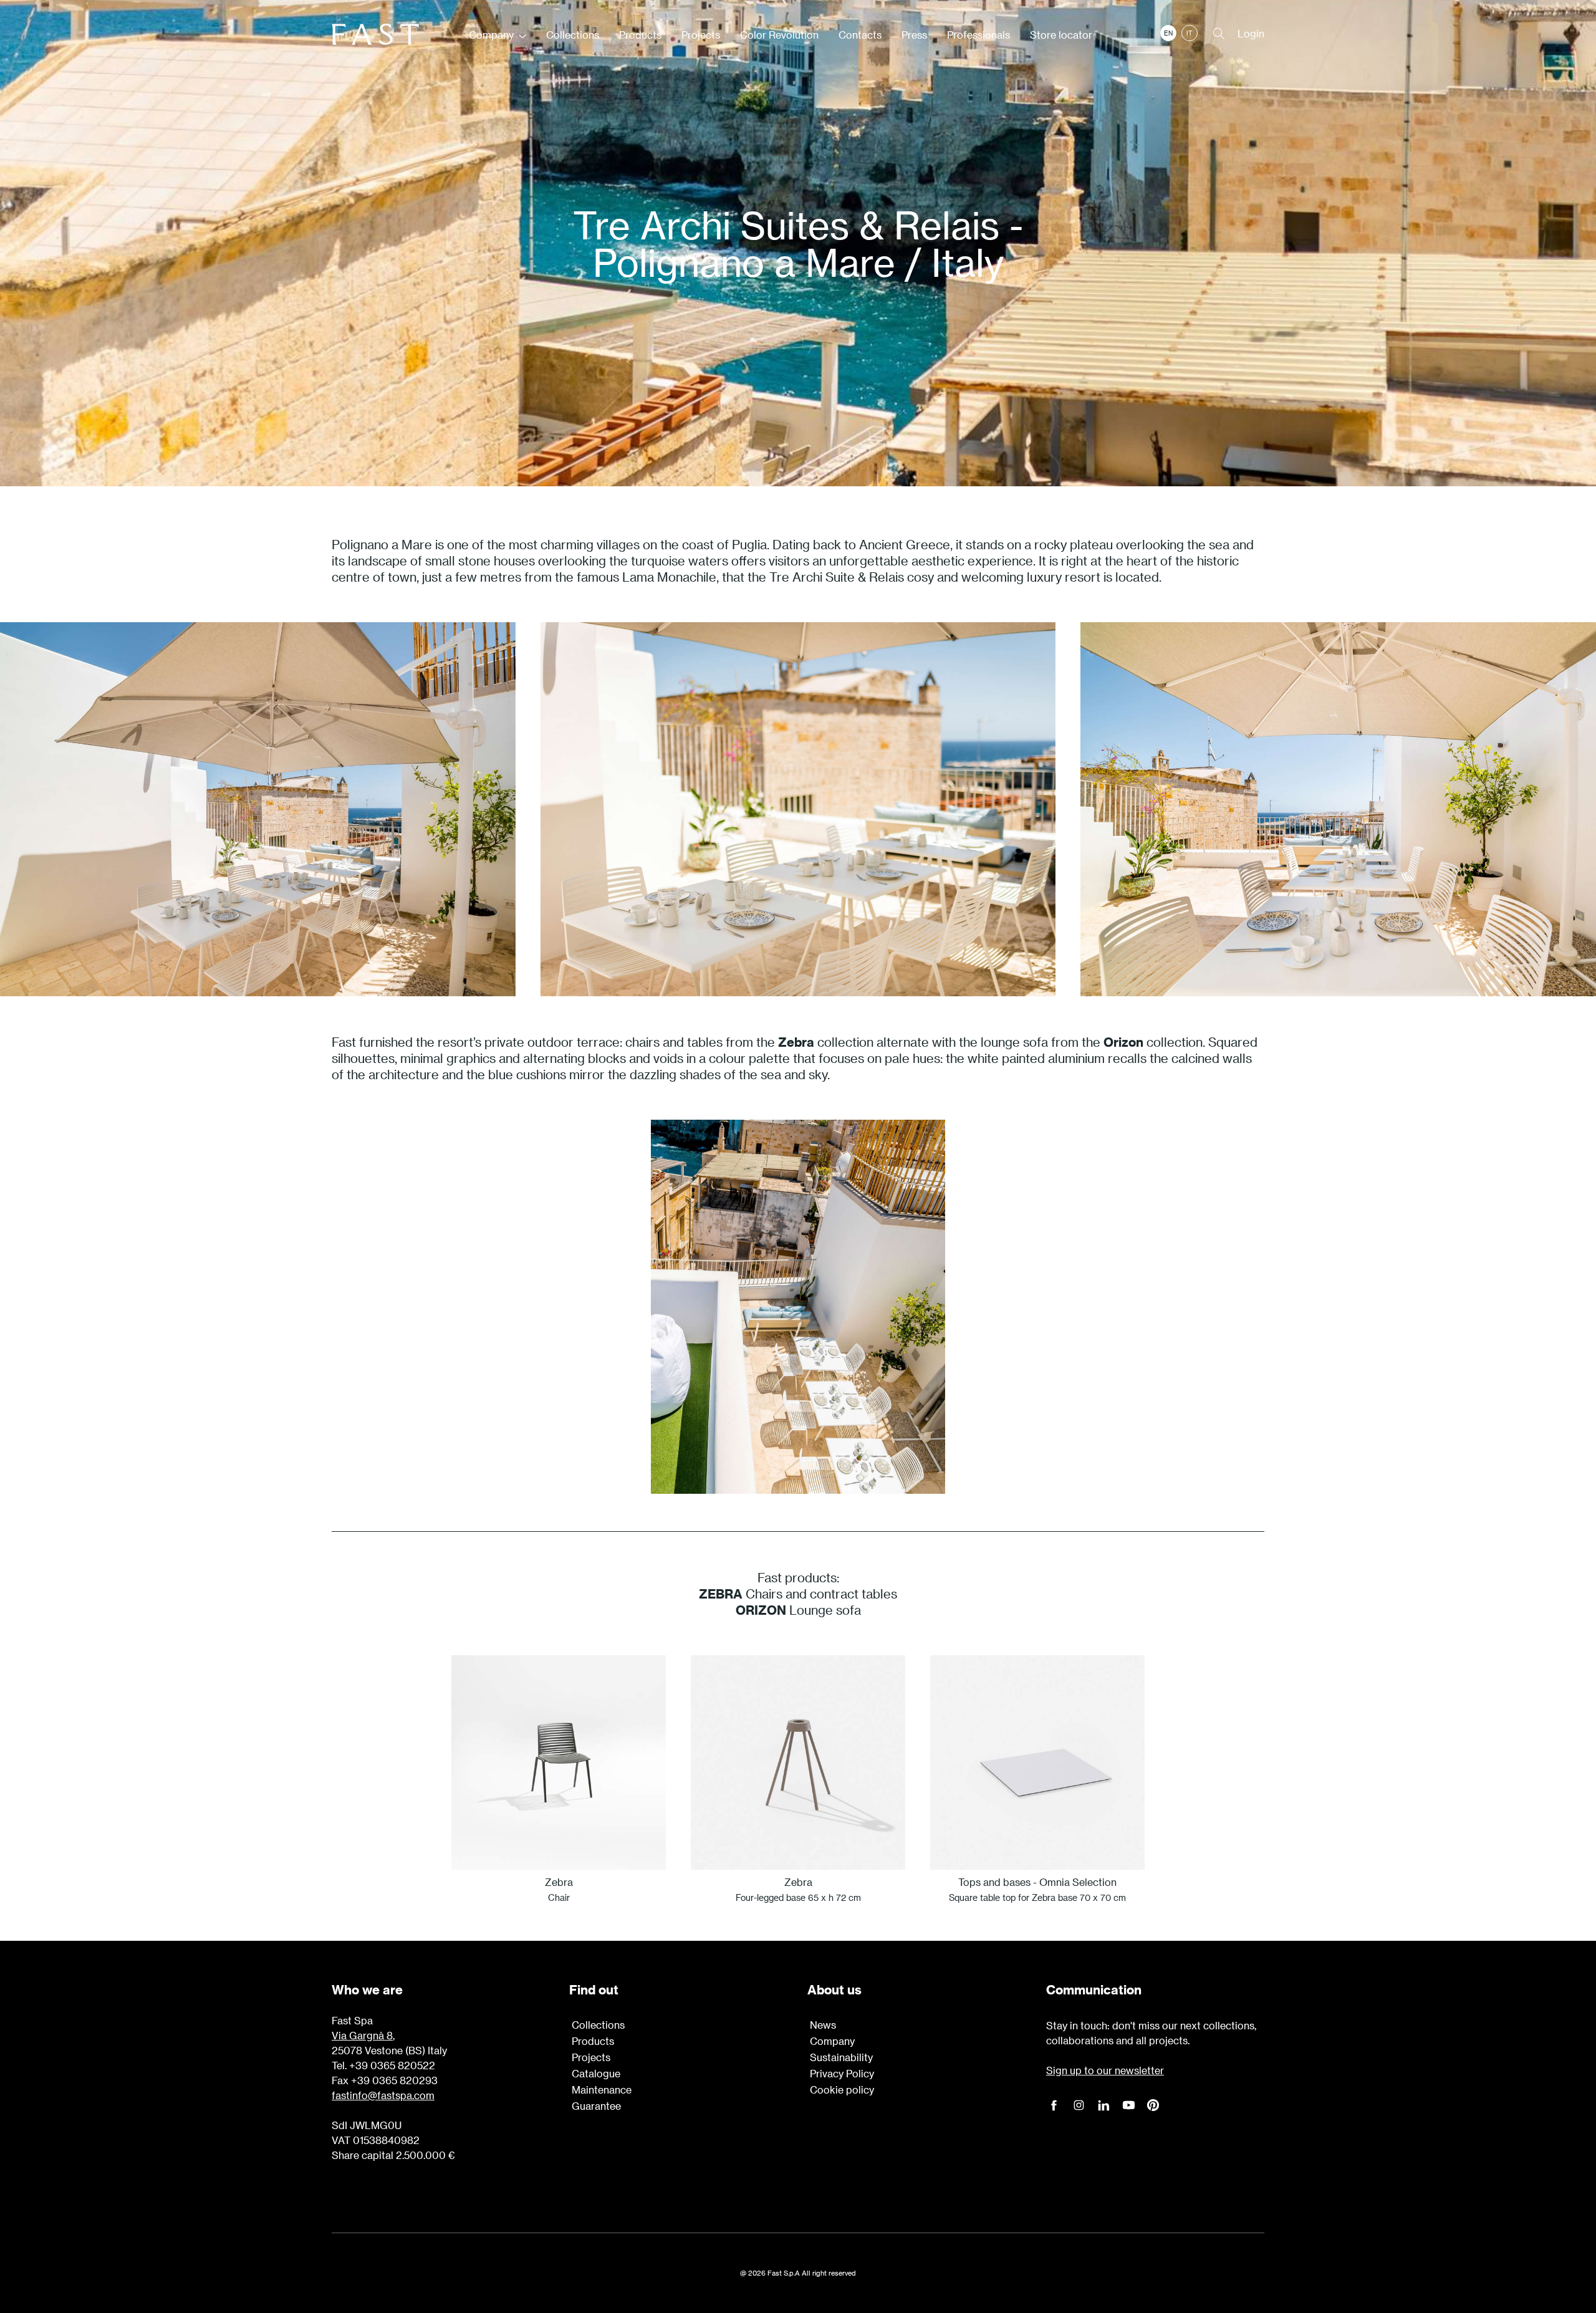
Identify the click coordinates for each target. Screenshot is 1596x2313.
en (1168, 33)
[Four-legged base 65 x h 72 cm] (798, 1762)
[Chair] (559, 1762)
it (1190, 33)
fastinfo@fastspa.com (383, 2095)
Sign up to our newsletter (1105, 2070)
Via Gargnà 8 (362, 2035)
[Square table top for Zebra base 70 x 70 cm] (1037, 1762)
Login (1251, 33)
